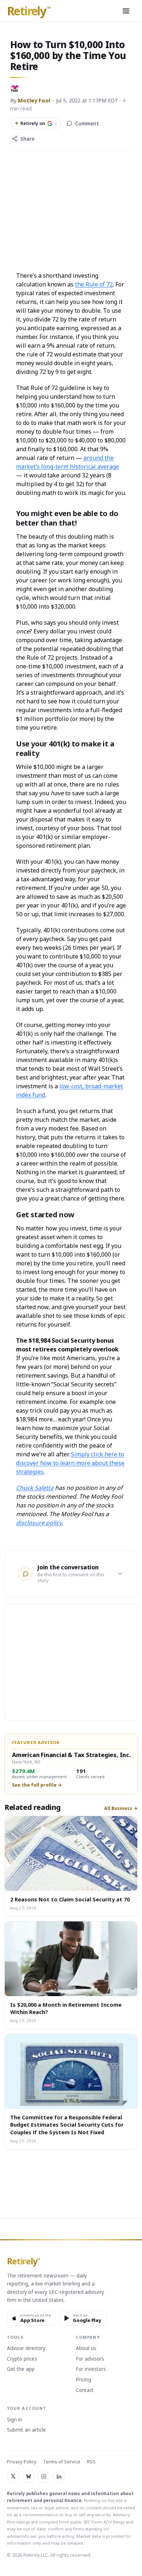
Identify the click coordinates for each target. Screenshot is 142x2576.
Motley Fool (34, 100)
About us (86, 2349)
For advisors (90, 2359)
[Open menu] (126, 11)
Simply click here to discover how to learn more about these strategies (70, 1463)
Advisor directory (26, 2349)
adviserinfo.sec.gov (26, 2536)
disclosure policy (39, 1523)
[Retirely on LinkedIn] (59, 2477)
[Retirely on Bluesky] (28, 2477)
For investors (91, 2369)
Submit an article (26, 2430)
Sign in (15, 2420)
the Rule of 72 (94, 284)
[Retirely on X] (13, 2477)
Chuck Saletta (35, 1488)
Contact (85, 2390)
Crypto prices (22, 2359)
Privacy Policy (22, 2462)
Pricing (83, 2380)
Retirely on (36, 123)
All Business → (121, 1808)
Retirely (29, 11)
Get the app (21, 2369)
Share (27, 139)
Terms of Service (62, 2462)
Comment (87, 124)
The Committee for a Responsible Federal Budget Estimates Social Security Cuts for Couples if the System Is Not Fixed (67, 2125)
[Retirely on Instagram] (44, 2477)
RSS (91, 2462)
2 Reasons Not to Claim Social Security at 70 (70, 1899)
